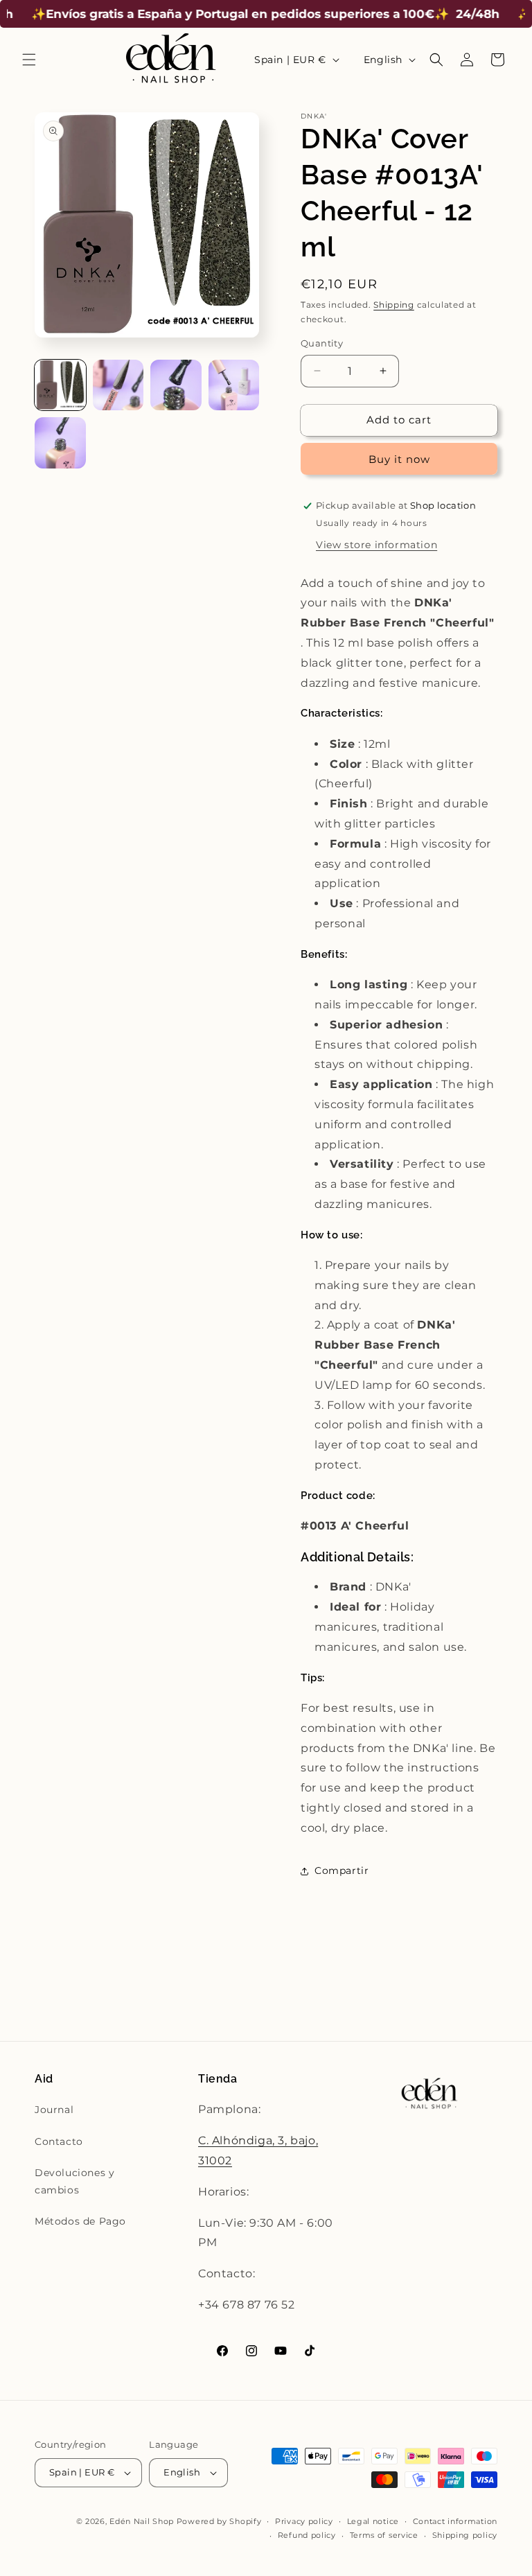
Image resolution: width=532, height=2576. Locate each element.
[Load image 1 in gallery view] (60, 385)
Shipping (394, 305)
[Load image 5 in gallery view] (60, 443)
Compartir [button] (342, 1870)
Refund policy (307, 2535)
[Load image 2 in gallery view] (118, 385)
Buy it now (399, 459)
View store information (376, 545)
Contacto (59, 2141)
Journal (54, 2110)
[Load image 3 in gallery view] (176, 385)
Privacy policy (304, 2521)
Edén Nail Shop (142, 2521)
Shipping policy (465, 2535)
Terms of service (384, 2535)
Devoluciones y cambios (74, 2181)
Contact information (455, 2521)
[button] (29, 60)
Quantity (322, 343)
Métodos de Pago (80, 2221)
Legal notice (373, 2521)
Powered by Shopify (219, 2521)
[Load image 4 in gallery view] (234, 385)
